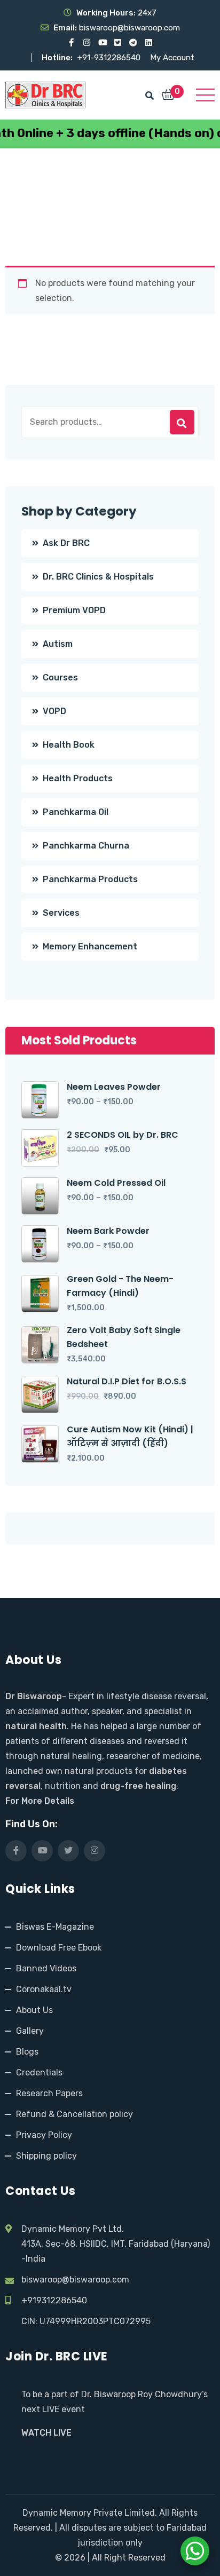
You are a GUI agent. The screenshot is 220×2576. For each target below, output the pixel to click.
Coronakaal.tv (44, 1989)
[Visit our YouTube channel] (102, 43)
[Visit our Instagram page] (87, 43)
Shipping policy (46, 2156)
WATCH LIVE (46, 2433)
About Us (34, 2010)
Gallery (30, 2031)
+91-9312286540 (110, 58)
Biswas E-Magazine (55, 1927)
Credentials (39, 2072)
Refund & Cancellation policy (74, 2114)
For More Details (40, 1801)
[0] (168, 96)
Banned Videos (46, 1968)
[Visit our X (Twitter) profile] (118, 43)
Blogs (27, 2052)
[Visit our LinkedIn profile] (149, 43)
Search (182, 422)
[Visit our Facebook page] (71, 43)
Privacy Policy (44, 2135)
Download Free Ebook (59, 1948)
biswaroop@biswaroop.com (75, 2280)
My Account (172, 58)
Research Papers (49, 2093)
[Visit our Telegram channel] (133, 43)
